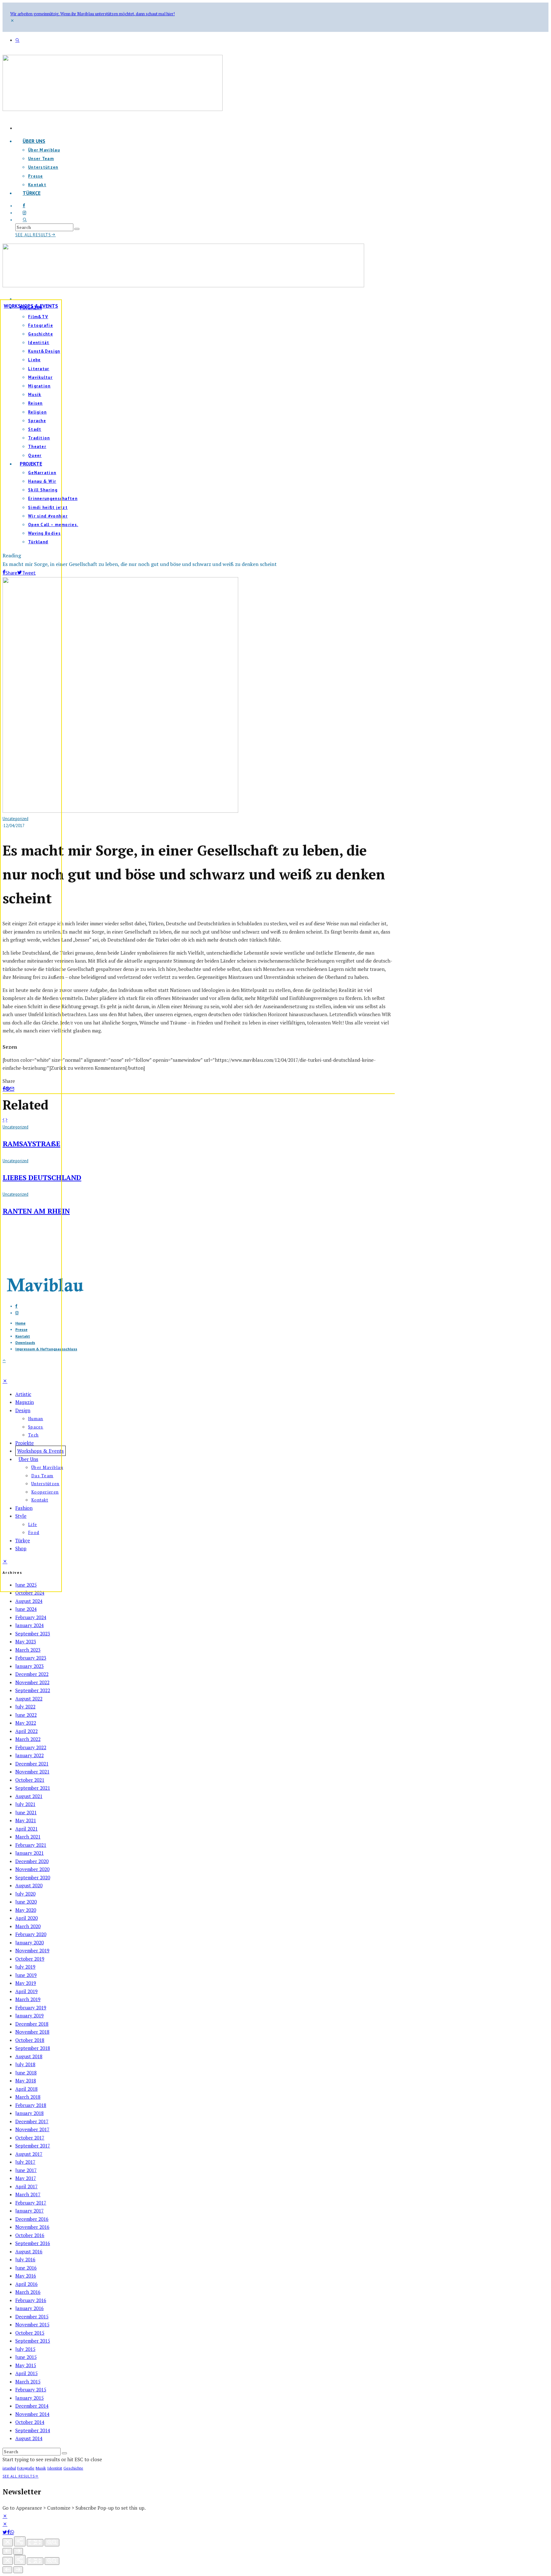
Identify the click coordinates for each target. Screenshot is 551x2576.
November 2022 (32, 1682)
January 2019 (29, 2015)
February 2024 (31, 1617)
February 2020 (31, 1934)
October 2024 (30, 1593)
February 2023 (31, 1658)
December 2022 (32, 1674)
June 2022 (26, 1715)
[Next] (18, 2551)
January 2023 (29, 1666)
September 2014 (33, 2430)
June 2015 (26, 2357)
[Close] (8, 2542)
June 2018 (26, 2073)
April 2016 (26, 2284)
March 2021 (28, 1837)
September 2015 (33, 2341)
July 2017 (25, 2162)
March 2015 (28, 2382)
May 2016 (26, 2276)
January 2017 (29, 2211)
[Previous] (7, 2551)
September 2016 (33, 2243)
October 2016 (30, 2235)
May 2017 (26, 2178)
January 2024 (29, 1625)
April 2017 (26, 2186)
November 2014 (32, 2414)
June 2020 (26, 1902)
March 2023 (28, 1650)
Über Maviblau (44, 150)
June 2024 (26, 1609)
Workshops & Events (31, 306)
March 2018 (28, 2097)
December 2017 (32, 2121)
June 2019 (26, 1975)
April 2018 (26, 2089)
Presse (36, 176)
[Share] (8, 2532)
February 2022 (31, 1747)
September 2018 (33, 2048)
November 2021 (32, 1772)
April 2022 (26, 1731)
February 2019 (31, 2007)
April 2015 (26, 2373)
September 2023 (33, 1633)
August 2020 (29, 1885)
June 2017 (26, 2170)
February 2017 (31, 2203)
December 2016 (32, 2219)
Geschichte (73, 2468)
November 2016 (32, 2227)
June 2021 (26, 1812)
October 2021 (30, 1780)
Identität (55, 2468)
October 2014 (30, 2422)
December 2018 (32, 2024)
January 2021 (29, 1853)
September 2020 (33, 1877)
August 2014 (29, 2438)
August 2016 (29, 2251)
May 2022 (26, 1723)
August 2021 (29, 1796)
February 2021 (31, 1845)
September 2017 (33, 2146)
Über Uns (34, 141)
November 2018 (32, 2032)
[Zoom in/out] (52, 2543)
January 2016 (29, 2308)
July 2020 (25, 1894)
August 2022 (29, 1699)
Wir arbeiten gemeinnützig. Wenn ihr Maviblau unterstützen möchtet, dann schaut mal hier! (92, 14)
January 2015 (29, 2398)
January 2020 (29, 1942)
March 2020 (28, 1926)
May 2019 (26, 1983)
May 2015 (26, 2365)
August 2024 (29, 1601)
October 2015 (30, 2333)
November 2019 (32, 1950)
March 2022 (28, 1739)
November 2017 (32, 2129)
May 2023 (26, 1641)
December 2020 (32, 1861)
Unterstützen (43, 167)
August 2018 (29, 2056)
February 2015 (31, 2389)
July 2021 (25, 1804)
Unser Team (41, 159)
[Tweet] (5, 2532)
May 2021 (26, 1820)
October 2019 (30, 1959)
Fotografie (26, 2468)
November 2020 (32, 1869)
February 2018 (31, 2105)
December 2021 (32, 1764)
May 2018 (26, 2081)
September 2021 (33, 1788)
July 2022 (25, 1706)
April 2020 (26, 1918)
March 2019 (28, 1999)
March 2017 (28, 2194)
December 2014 (32, 2406)
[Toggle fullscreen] (35, 2543)
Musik (41, 2468)
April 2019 (26, 1991)
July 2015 (25, 2349)
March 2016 (28, 2292)
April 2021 (26, 1829)
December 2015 (32, 2316)
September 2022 (33, 1690)
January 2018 (29, 2113)
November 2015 (32, 2324)
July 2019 (25, 1967)
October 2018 (30, 2040)
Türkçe (32, 193)
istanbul (9, 2468)
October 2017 (30, 2138)
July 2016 (25, 2259)
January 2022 (29, 1755)
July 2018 (25, 2064)
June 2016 (26, 2268)
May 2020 (26, 1910)
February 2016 (31, 2300)
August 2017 (29, 2154)
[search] (77, 229)
